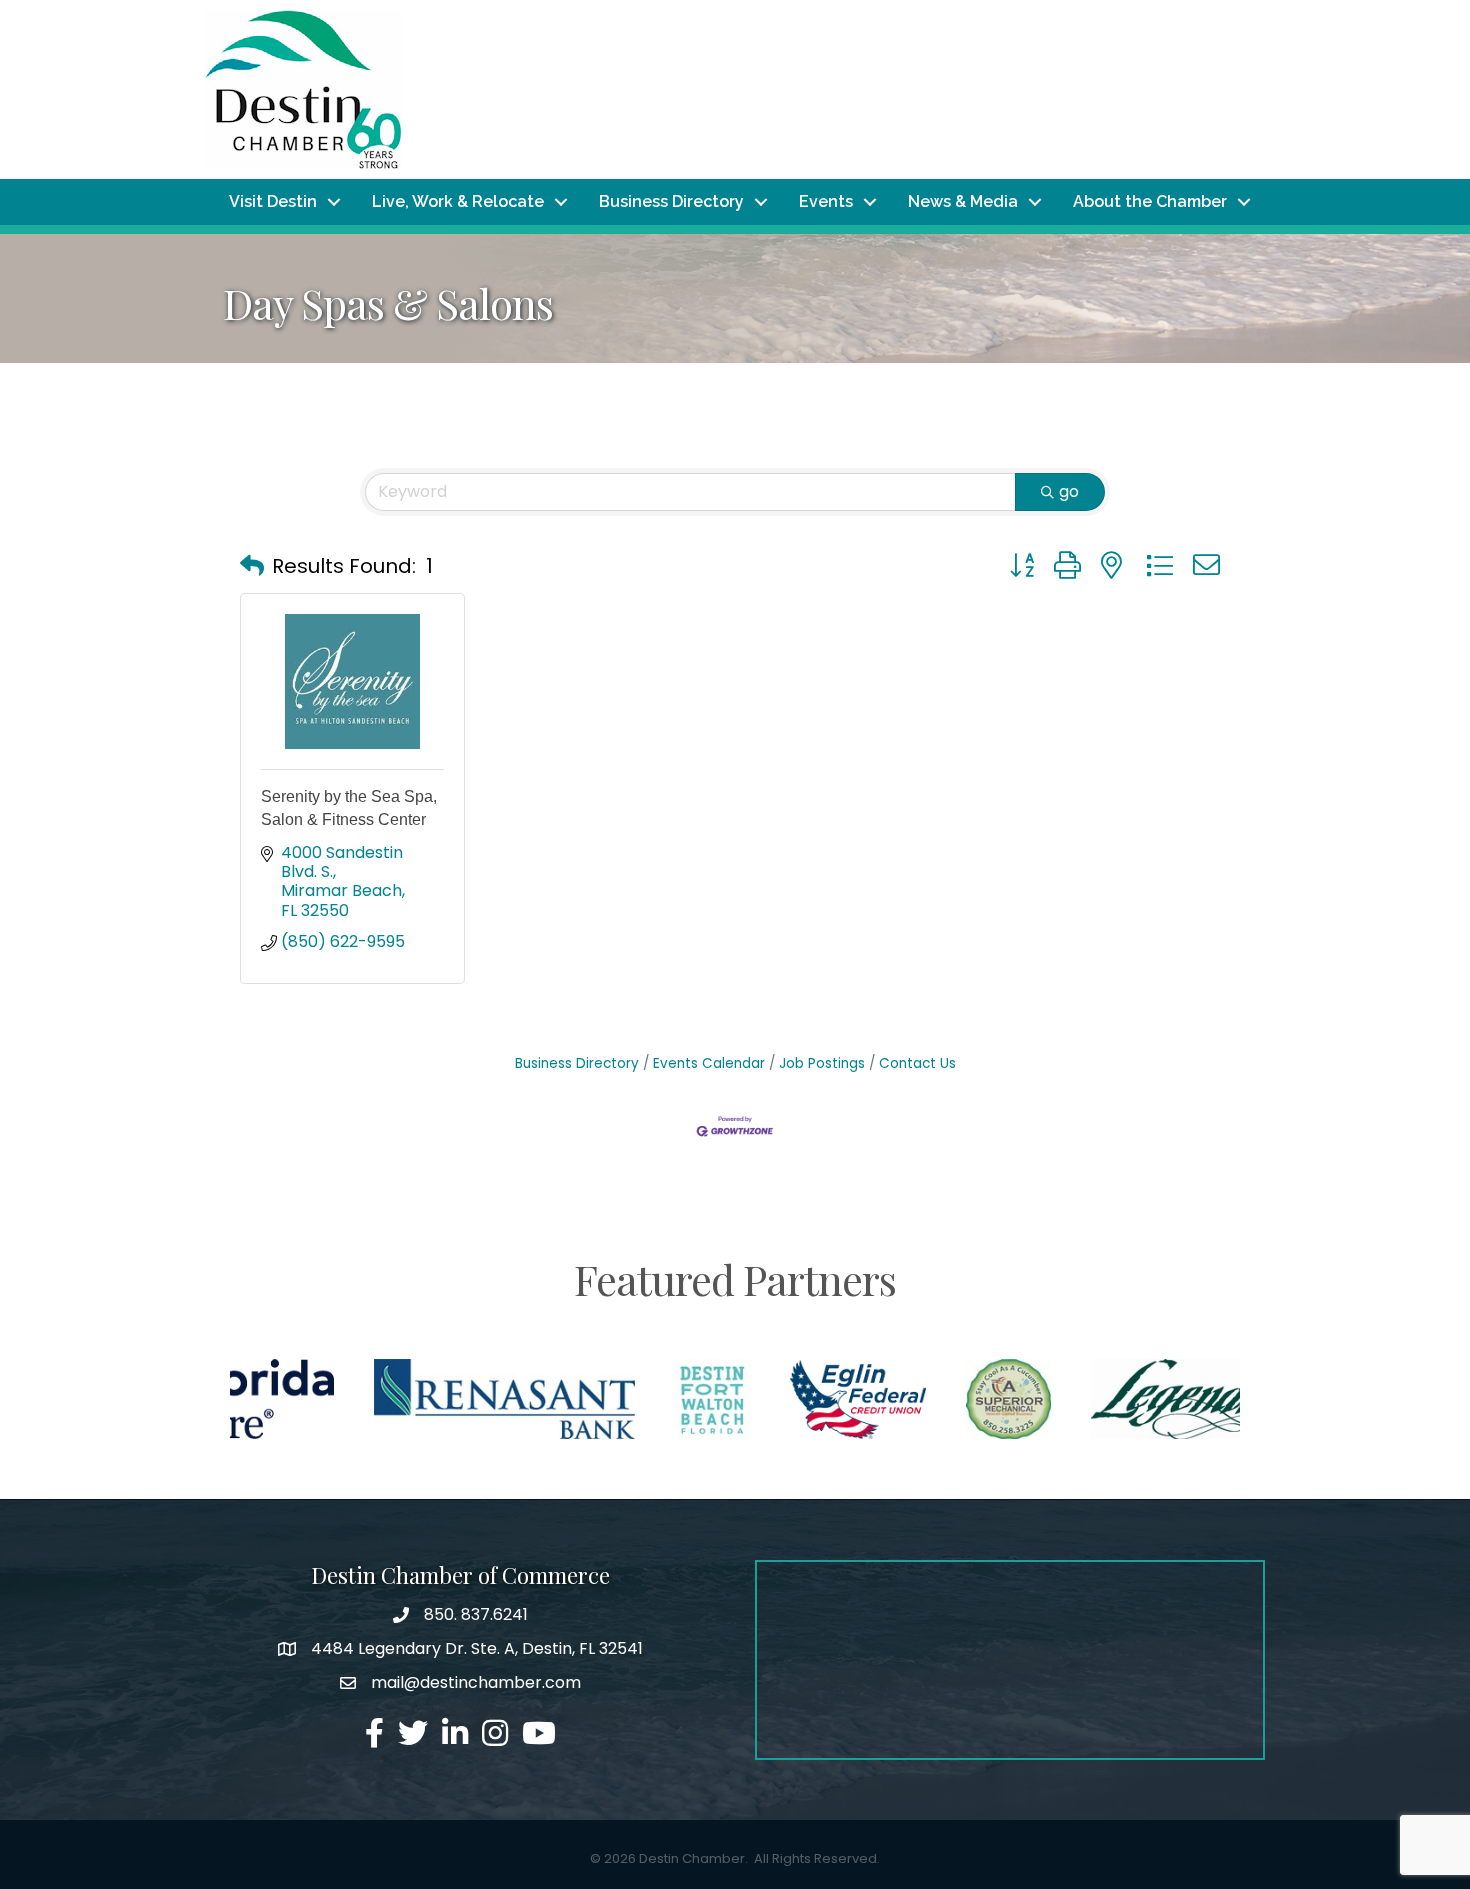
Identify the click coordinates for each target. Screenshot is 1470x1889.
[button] (252, 566)
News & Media (963, 201)
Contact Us (917, 1063)
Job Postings (822, 1063)
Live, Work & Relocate (458, 201)
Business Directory (671, 201)
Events (826, 201)
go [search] (1069, 491)
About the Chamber (1150, 201)
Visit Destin (273, 201)
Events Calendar (709, 1063)
